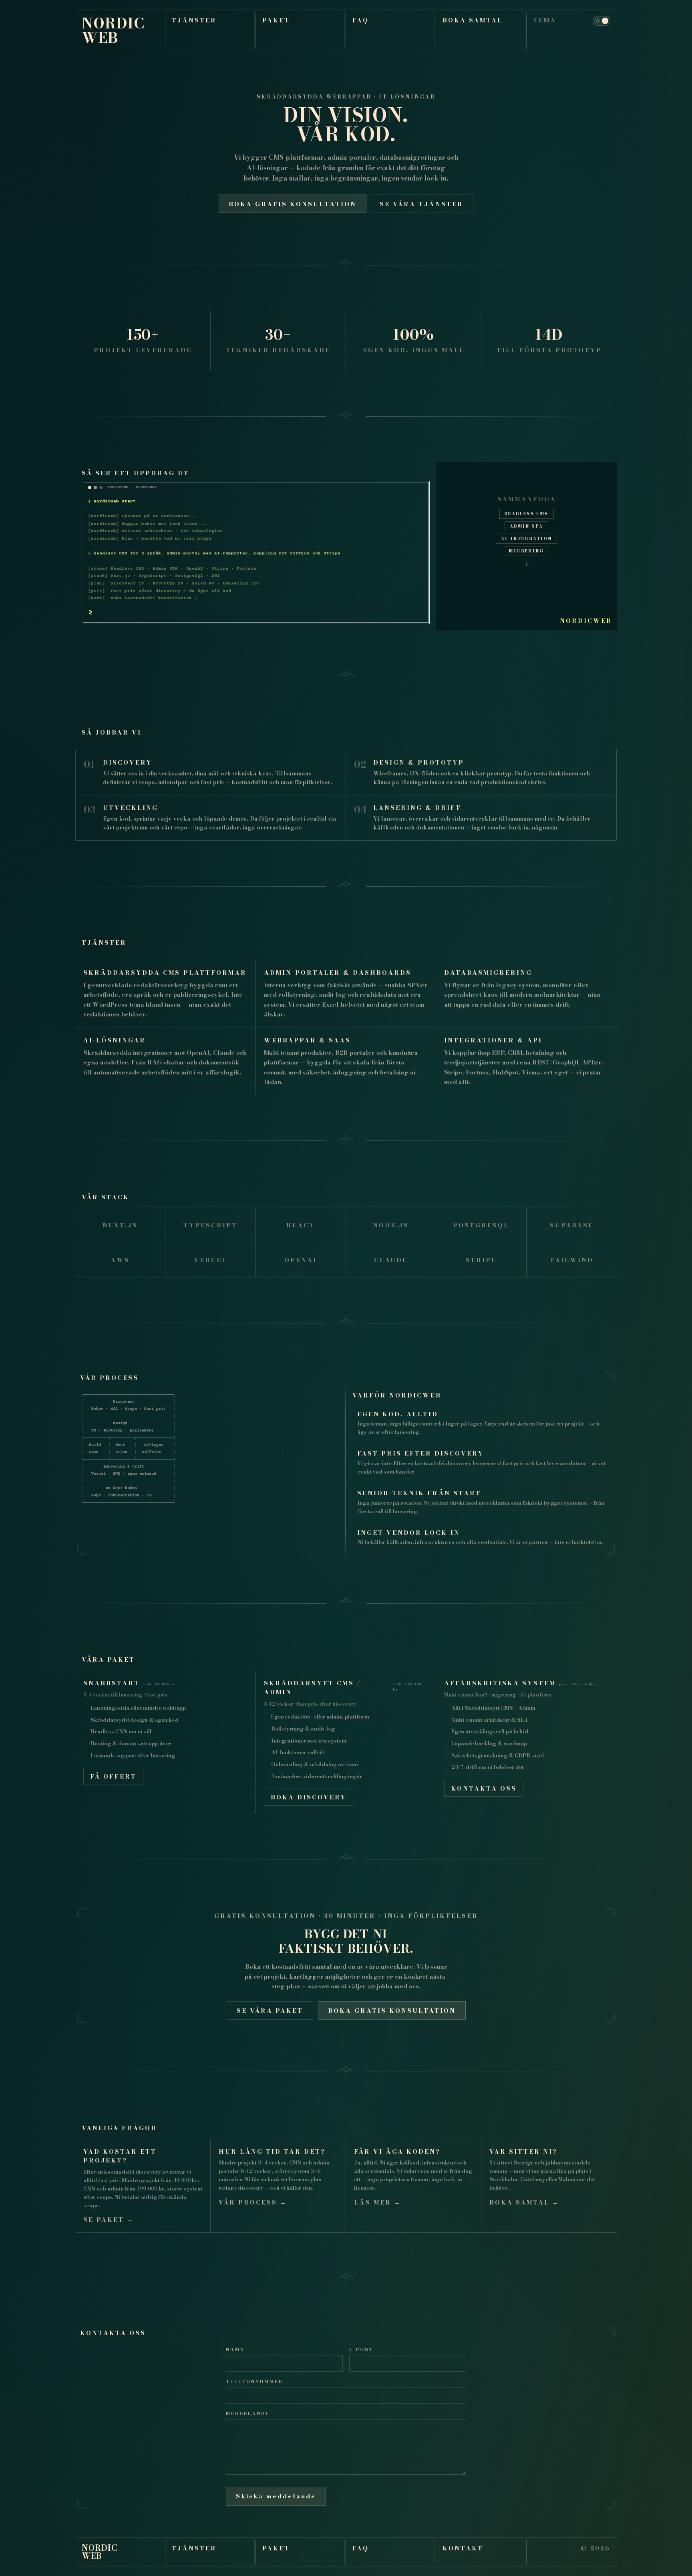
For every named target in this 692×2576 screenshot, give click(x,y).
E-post (361, 2349)
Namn (235, 2349)
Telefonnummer (254, 2381)
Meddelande (248, 2413)
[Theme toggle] (601, 21)
